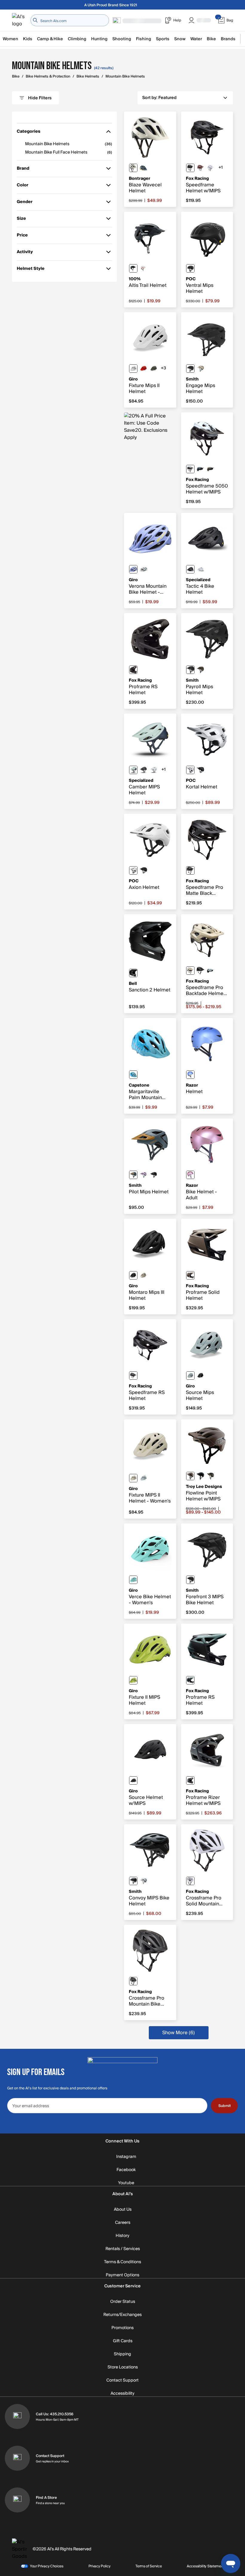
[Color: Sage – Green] (190, 1680)
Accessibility (122, 2394)
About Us (123, 2210)
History (122, 2236)
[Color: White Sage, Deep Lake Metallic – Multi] (133, 770)
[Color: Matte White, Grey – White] (133, 369)
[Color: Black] (190, 168)
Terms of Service (148, 2566)
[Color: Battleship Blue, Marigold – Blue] (143, 168)
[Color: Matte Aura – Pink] (143, 1175)
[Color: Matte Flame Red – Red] (143, 369)
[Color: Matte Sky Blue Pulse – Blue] (190, 1376)
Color (25, 186)
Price (25, 236)
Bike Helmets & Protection (48, 76)
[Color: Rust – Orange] (200, 168)
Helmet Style (31, 270)
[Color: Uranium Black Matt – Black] (190, 268)
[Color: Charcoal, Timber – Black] (211, 1476)
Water (196, 39)
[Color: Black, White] (190, 469)
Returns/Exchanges (122, 2315)
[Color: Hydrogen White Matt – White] (190, 770)
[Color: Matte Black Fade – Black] (133, 1780)
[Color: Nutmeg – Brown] (211, 469)
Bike (211, 39)
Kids (28, 39)
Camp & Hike (50, 39)
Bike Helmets (88, 76)
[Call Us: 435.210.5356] (17, 2416)
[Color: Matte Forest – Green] (200, 670)
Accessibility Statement (205, 2566)
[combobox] (70, 20)
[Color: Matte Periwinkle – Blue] (133, 569)
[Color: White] (211, 168)
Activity (25, 253)
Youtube (126, 2183)
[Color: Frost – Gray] (211, 971)
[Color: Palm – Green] (133, 1075)
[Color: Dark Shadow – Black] (190, 1780)
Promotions (122, 2328)
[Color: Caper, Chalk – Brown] (190, 1476)
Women (10, 39)
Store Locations (123, 2367)
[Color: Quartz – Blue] (190, 1175)
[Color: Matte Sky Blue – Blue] (143, 1478)
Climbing (77, 39)
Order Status (123, 2302)
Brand (25, 170)
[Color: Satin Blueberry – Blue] (190, 1075)
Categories (29, 133)
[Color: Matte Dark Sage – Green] (154, 369)
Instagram (126, 2157)
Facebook (126, 2170)
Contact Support (122, 2380)
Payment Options (122, 2275)
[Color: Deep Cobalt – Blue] (200, 469)
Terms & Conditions (122, 2262)
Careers (123, 2223)
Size (25, 220)
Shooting (122, 39)
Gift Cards (123, 2341)
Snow (180, 39)
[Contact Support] (17, 2458)
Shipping (122, 2354)
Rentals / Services (123, 2249)
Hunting (99, 39)
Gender (25, 203)
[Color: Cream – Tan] (190, 971)
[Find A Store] (17, 2500)
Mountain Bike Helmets (125, 76)
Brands (228, 39)
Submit (225, 2106)
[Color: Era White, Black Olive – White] (133, 168)
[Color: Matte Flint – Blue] (133, 1175)
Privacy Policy (99, 2566)
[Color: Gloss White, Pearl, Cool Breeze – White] (143, 569)
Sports (163, 39)
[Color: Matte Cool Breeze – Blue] (133, 1580)
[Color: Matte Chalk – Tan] (200, 369)
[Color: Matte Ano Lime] (133, 1680)
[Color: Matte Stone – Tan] (143, 1275)
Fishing (144, 39)
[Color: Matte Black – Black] (190, 369)
